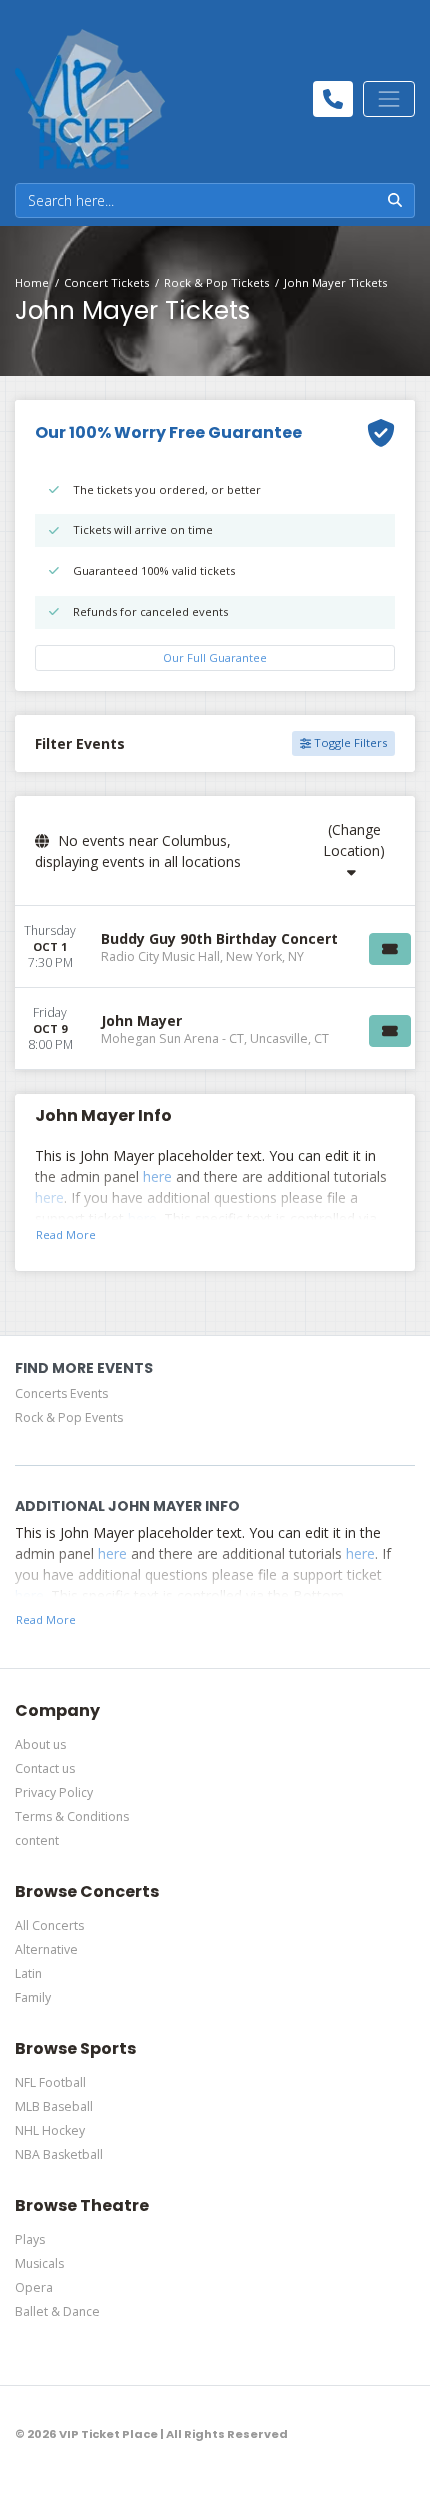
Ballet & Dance (57, 2311)
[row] (215, 947)
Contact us (45, 1768)
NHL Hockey (50, 2130)
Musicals (39, 2263)
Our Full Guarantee (215, 657)
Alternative (46, 1949)
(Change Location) (354, 840)
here (157, 1176)
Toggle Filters (349, 742)
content (37, 1840)
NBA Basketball (59, 2154)
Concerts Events (61, 1393)
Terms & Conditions (72, 1816)
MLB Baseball (54, 2106)
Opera (34, 2287)
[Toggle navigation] (389, 99)
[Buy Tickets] (390, 949)
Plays (30, 2239)
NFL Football (50, 2082)
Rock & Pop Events (69, 1417)
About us (40, 1744)
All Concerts (49, 1925)
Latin (28, 1973)
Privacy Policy (54, 1792)
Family (33, 1997)
